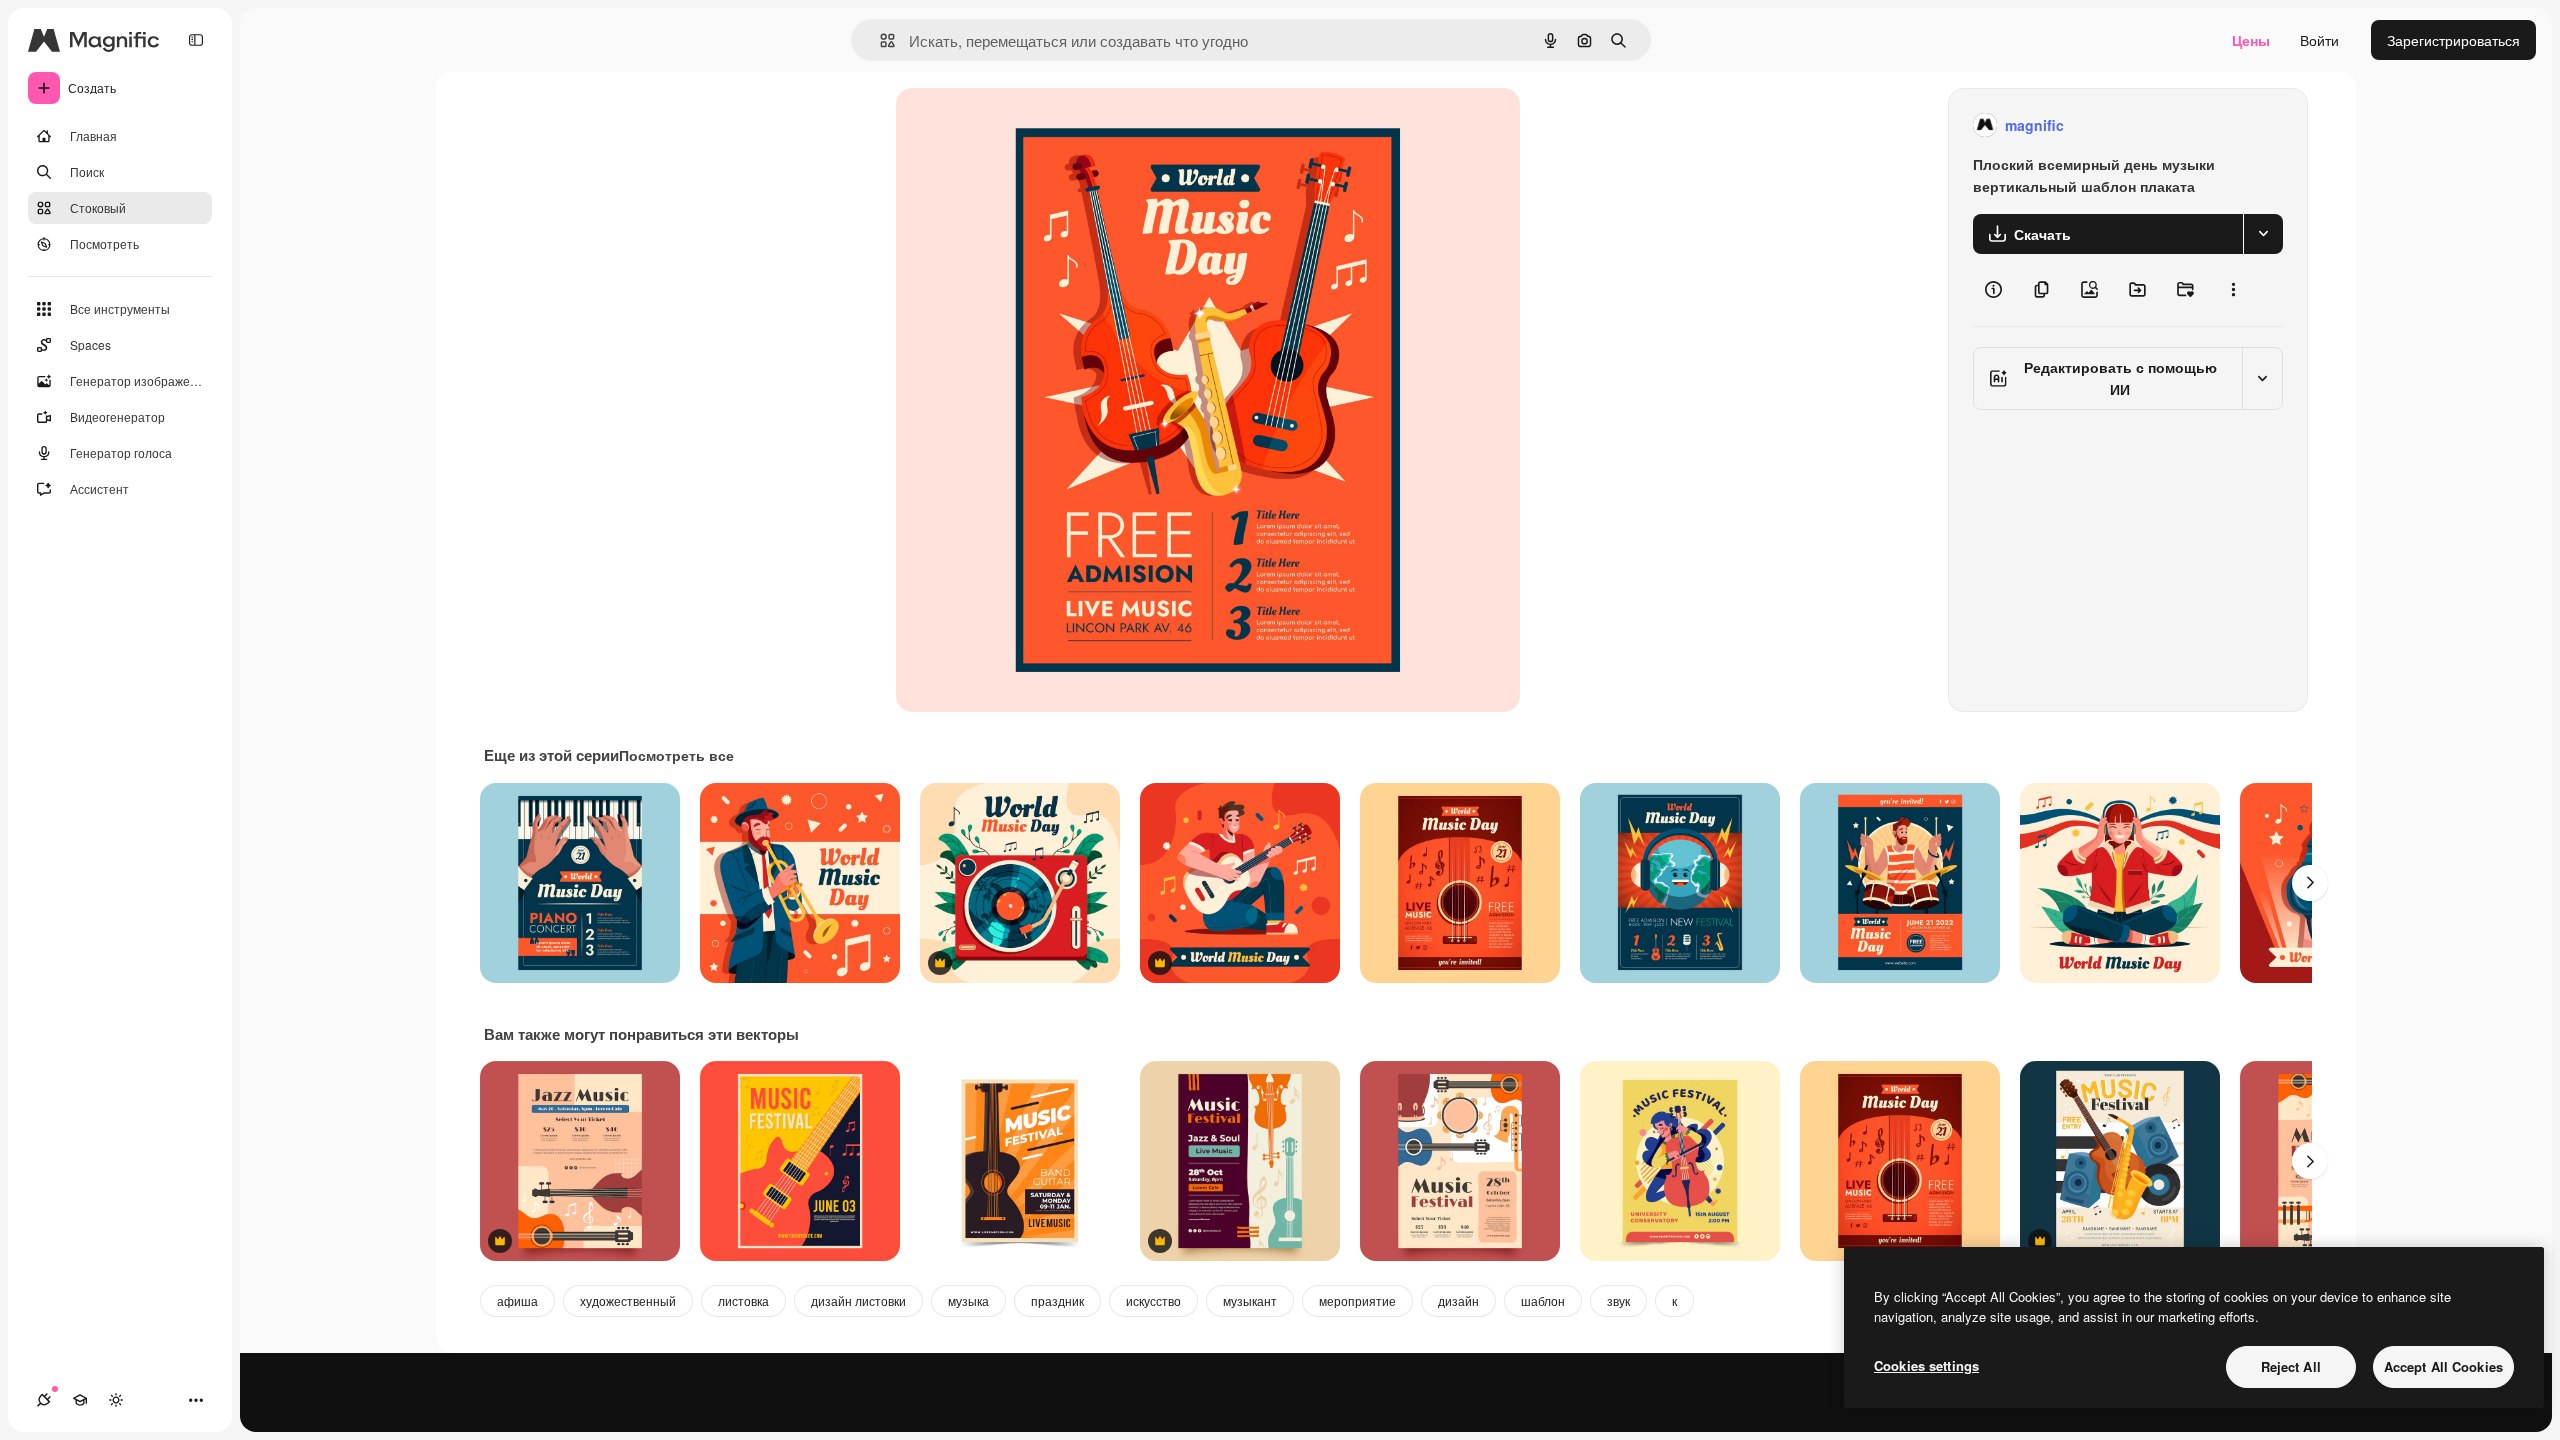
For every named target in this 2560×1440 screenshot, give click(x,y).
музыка (968, 1300)
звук (1618, 1300)
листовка (743, 1300)
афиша (517, 1300)
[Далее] (2310, 883)
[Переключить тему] (116, 1400)
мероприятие (1357, 1300)
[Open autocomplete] (879, 40)
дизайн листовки (858, 1300)
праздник (1057, 1300)
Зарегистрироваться (2453, 40)
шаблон (1543, 1300)
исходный (1030, 125)
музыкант (1250, 1300)
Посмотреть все (676, 755)
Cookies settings (1926, 1365)
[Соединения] (44, 1400)
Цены (2251, 40)
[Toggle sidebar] (196, 40)
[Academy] (80, 1400)
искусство (1153, 1300)
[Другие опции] (2233, 290)
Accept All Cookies (2443, 1366)
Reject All (2291, 1366)
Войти (2319, 40)
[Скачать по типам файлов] (2263, 234)
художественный (628, 1300)
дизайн (1458, 1300)
